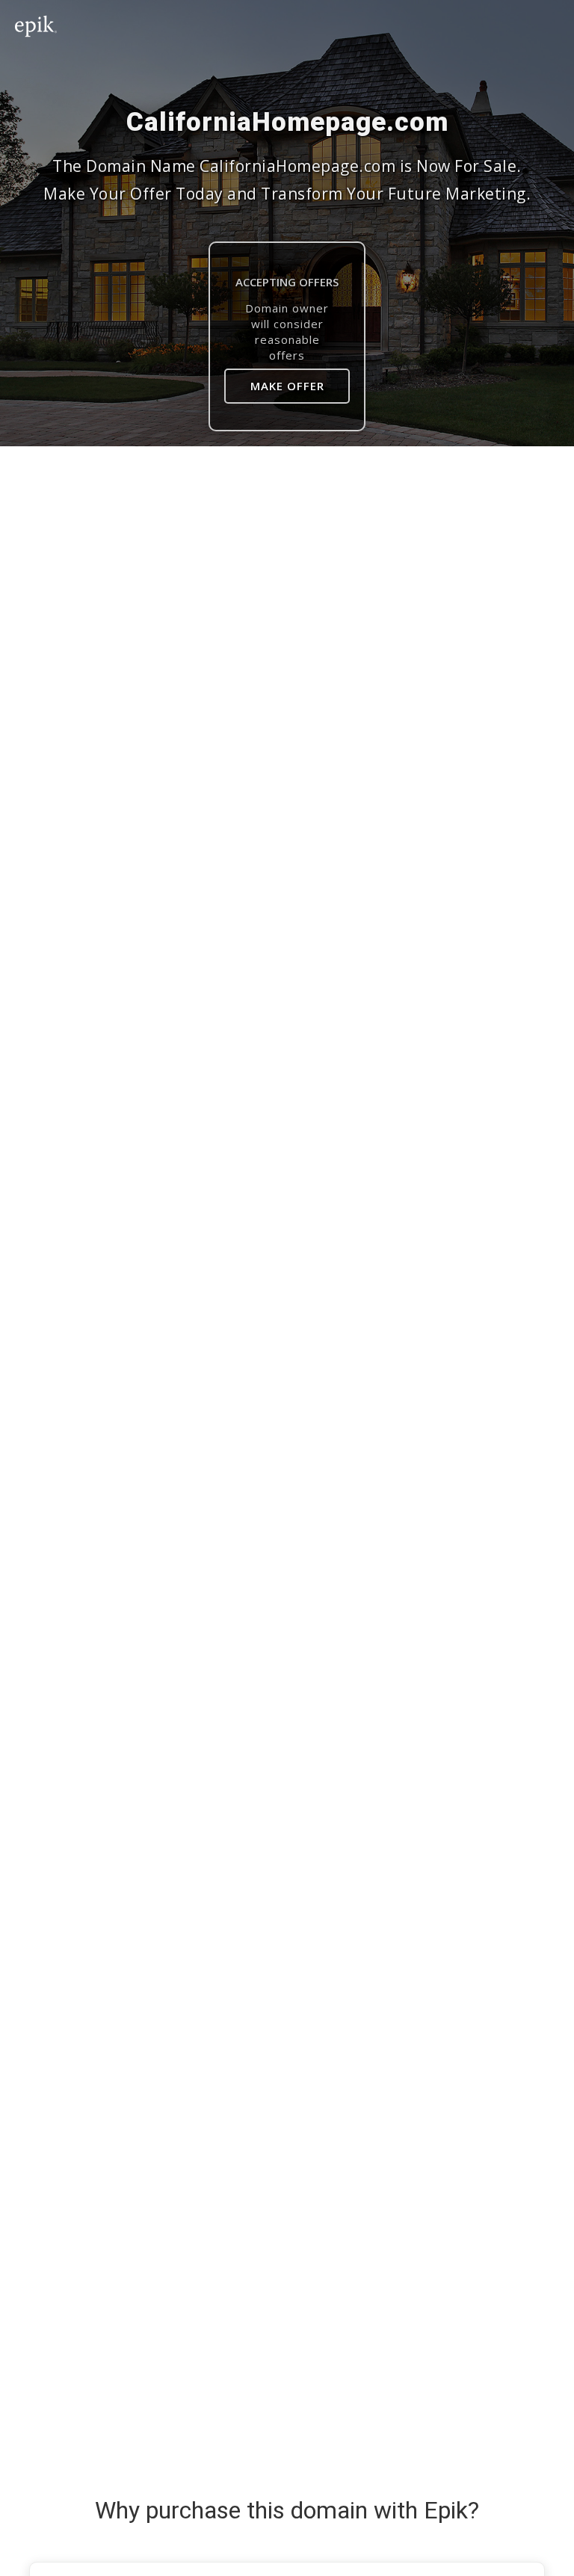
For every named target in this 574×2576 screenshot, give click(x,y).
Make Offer (287, 386)
